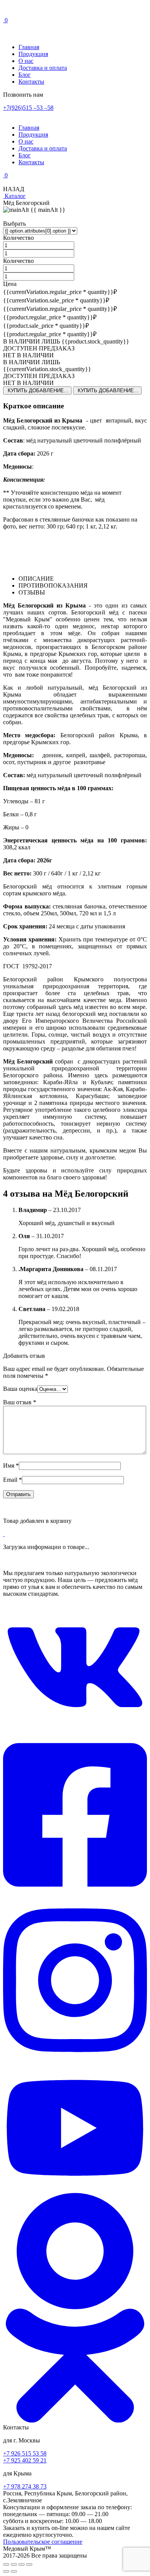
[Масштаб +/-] (6, 2564)
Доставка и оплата (43, 68)
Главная (29, 47)
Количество (18, 238)
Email (12, 1480)
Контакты (31, 82)
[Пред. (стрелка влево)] (6, 2571)
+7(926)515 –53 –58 (28, 108)
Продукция (33, 54)
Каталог (14, 196)
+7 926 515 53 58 (25, 2453)
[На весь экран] (14, 2564)
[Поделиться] (22, 2564)
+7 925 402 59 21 (25, 2460)
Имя (11, 1466)
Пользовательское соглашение (43, 2542)
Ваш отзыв (20, 1402)
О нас (26, 61)
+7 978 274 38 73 (25, 2486)
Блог (25, 75)
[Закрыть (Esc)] (29, 2564)
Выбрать (14, 224)
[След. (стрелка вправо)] (14, 2571)
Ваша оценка (20, 1389)
